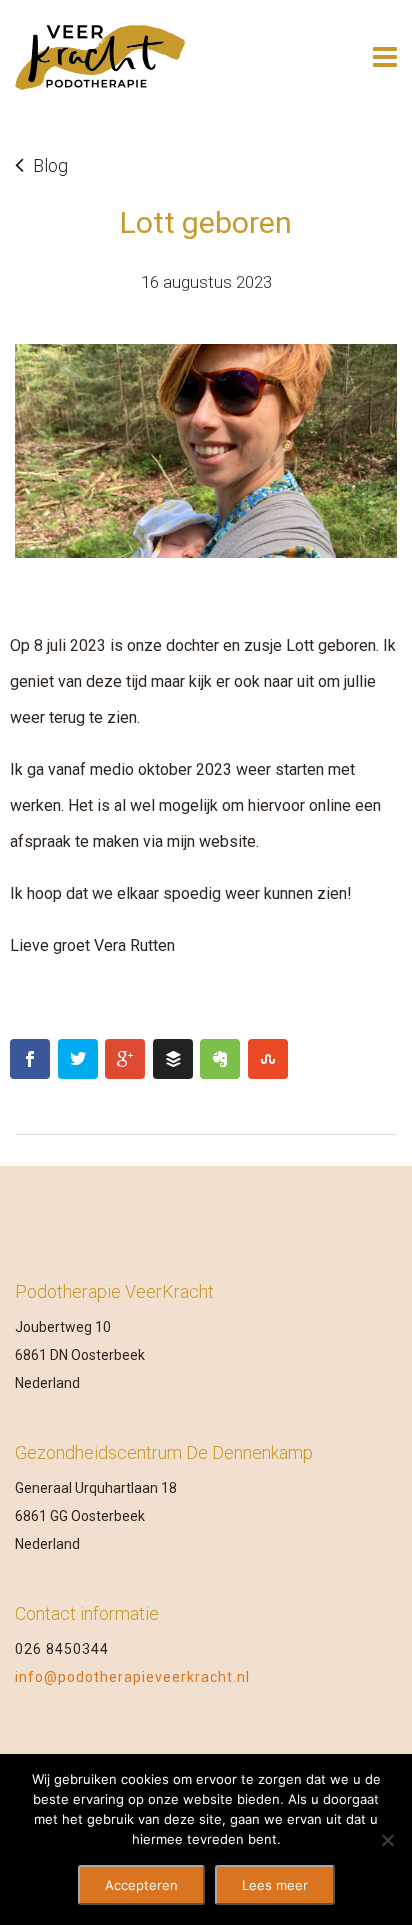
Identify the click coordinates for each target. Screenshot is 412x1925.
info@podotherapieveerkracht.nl (132, 1677)
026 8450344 (62, 1649)
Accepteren (141, 1885)
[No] (387, 1840)
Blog (50, 165)
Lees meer (275, 1885)
